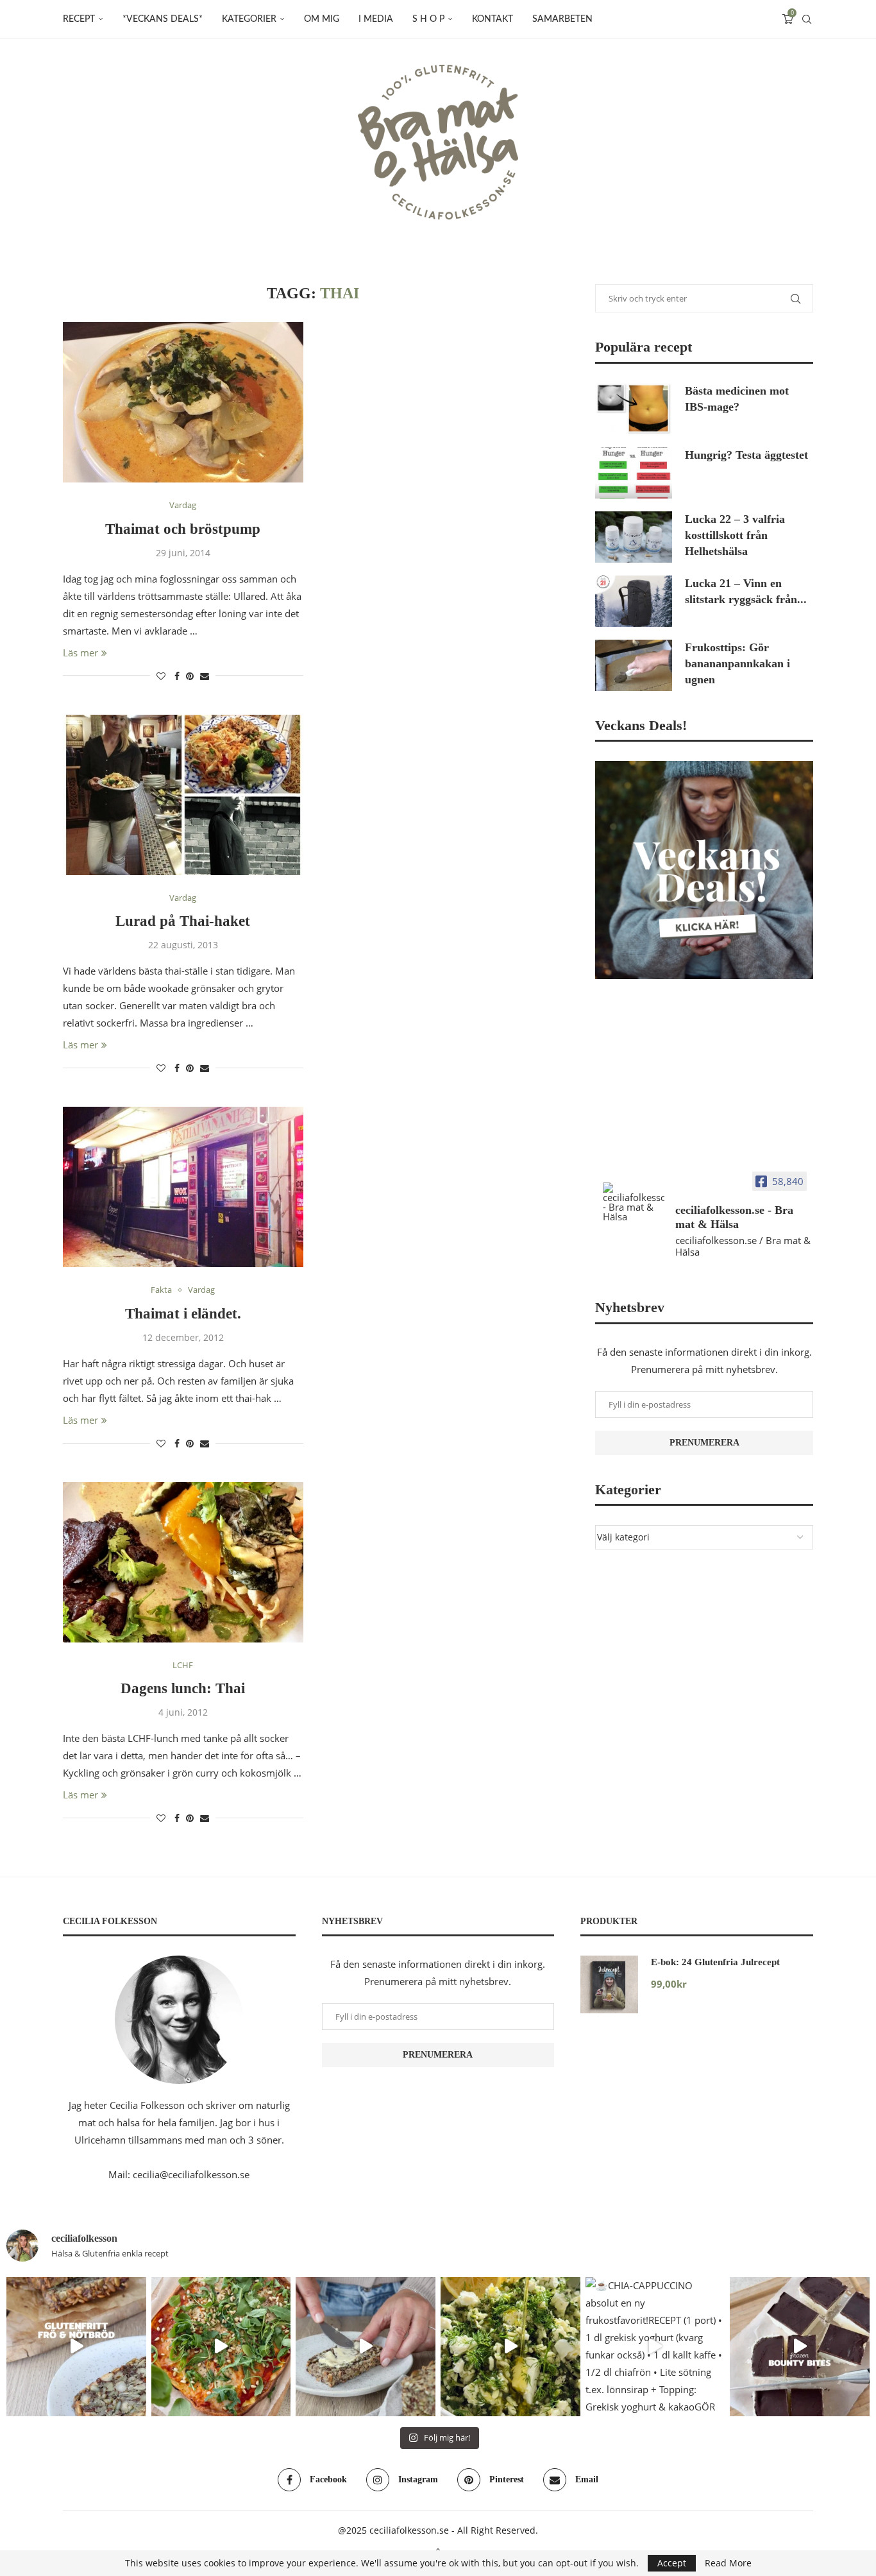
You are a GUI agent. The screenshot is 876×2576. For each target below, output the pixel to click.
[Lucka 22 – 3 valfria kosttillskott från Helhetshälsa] (634, 537)
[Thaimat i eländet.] (183, 1187)
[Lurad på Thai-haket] (183, 795)
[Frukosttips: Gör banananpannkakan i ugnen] (634, 665)
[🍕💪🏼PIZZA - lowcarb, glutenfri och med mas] (221, 2347)
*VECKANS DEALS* (163, 19)
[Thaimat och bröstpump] (183, 402)
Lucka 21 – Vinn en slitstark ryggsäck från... (746, 591)
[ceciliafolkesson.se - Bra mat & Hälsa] (634, 1202)
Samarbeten (562, 19)
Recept (79, 19)
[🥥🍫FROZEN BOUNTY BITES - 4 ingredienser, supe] (800, 2347)
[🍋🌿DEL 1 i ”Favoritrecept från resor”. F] (510, 2347)
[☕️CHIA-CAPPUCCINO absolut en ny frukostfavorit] (655, 2347)
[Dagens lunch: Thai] (183, 1562)
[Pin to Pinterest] (190, 676)
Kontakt (493, 19)
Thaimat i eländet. (183, 1314)
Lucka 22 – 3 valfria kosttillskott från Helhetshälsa (735, 535)
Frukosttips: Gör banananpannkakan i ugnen (737, 663)
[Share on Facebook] (177, 676)
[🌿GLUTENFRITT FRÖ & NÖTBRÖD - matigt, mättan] (76, 2347)
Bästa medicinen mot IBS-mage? (737, 399)
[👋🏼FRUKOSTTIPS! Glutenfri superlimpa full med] (366, 2347)
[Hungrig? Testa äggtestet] (634, 473)
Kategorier (249, 19)
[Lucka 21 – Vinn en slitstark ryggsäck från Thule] (634, 601)
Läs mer (80, 653)
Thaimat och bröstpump (183, 529)
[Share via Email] (205, 676)
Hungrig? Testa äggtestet (746, 455)
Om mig (322, 19)
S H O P (428, 19)
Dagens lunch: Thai (183, 1688)
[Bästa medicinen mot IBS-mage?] (634, 409)
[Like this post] (161, 676)
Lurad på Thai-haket (183, 921)
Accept (672, 2563)
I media (376, 19)
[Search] (807, 19)
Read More (728, 2563)
